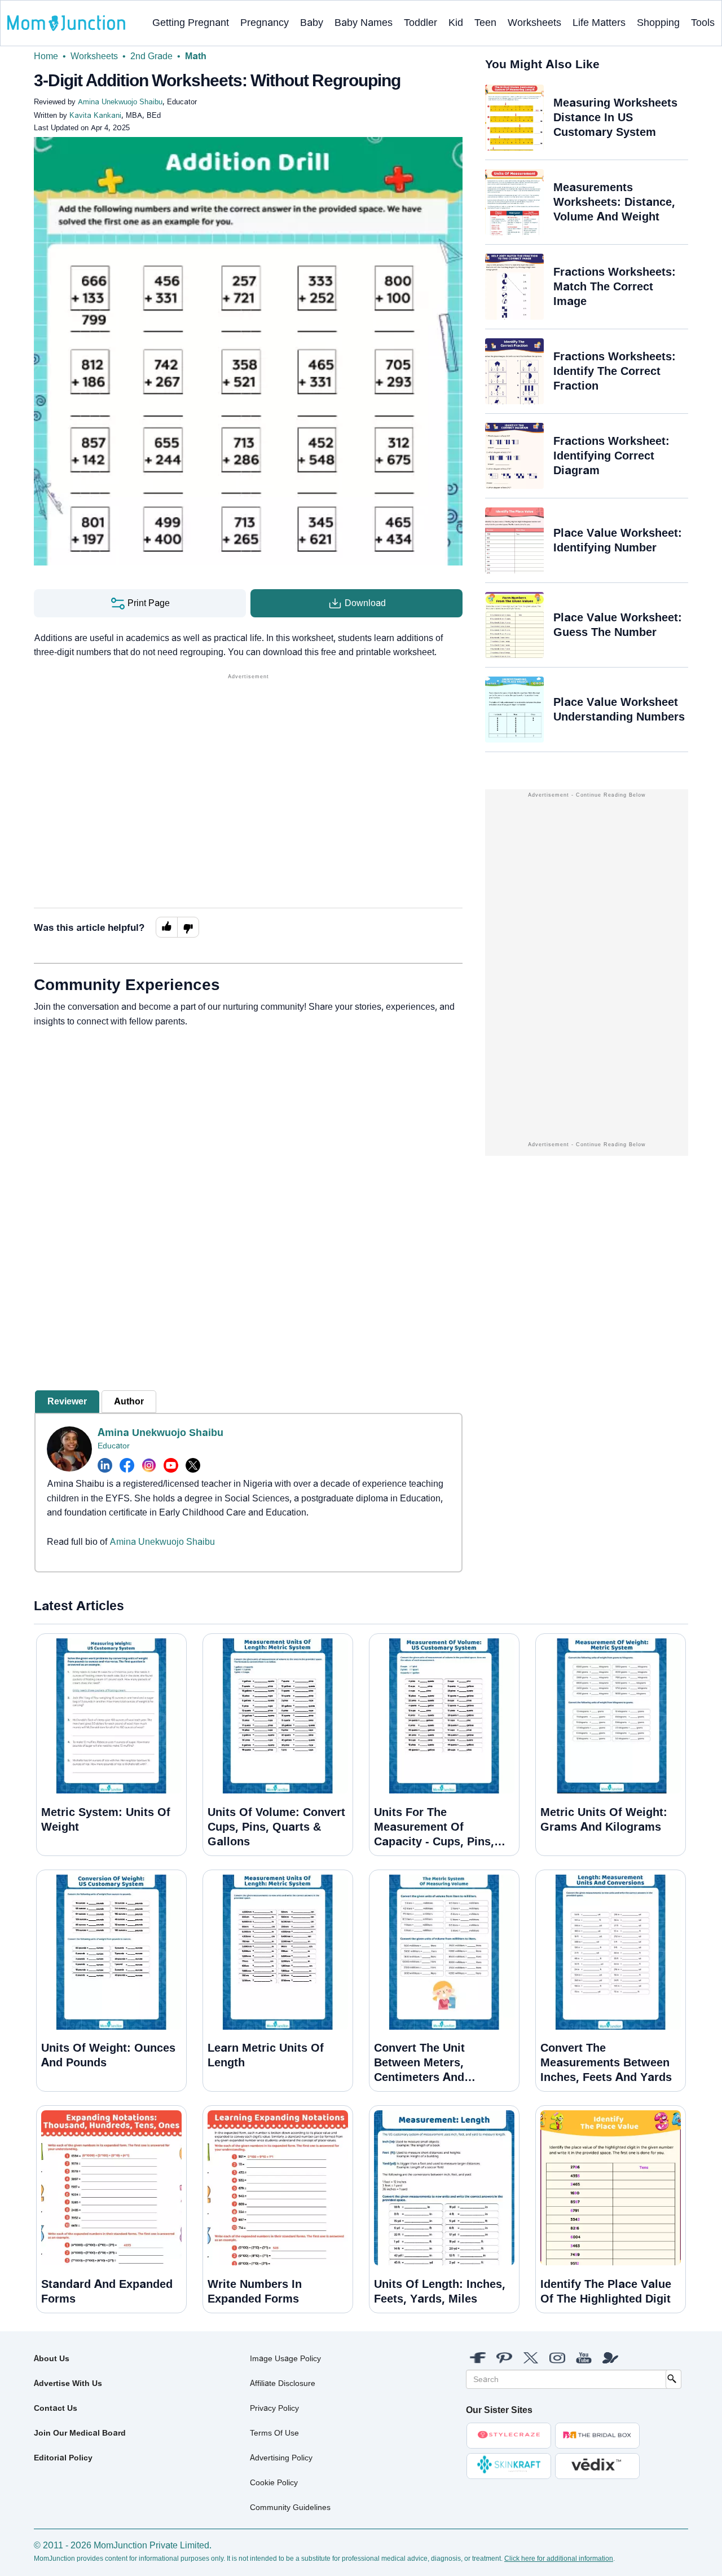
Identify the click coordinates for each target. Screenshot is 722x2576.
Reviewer (67, 1401)
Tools (703, 23)
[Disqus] (248, 1190)
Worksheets (534, 23)
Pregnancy (265, 23)
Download (364, 603)
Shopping (658, 23)
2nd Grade (151, 56)
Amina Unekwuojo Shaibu (160, 1433)
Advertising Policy (281, 2458)
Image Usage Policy (285, 2358)
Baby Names (364, 23)
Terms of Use (274, 2433)
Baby (312, 23)
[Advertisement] (248, 761)
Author (129, 1401)
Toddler (421, 23)
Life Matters (599, 23)
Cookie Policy (274, 2482)
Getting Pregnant (191, 23)
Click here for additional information (559, 2559)
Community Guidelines (290, 2507)
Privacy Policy (274, 2408)
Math (196, 56)
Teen (485, 23)
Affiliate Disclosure (283, 2383)
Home (46, 56)
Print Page (148, 603)
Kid (456, 23)
